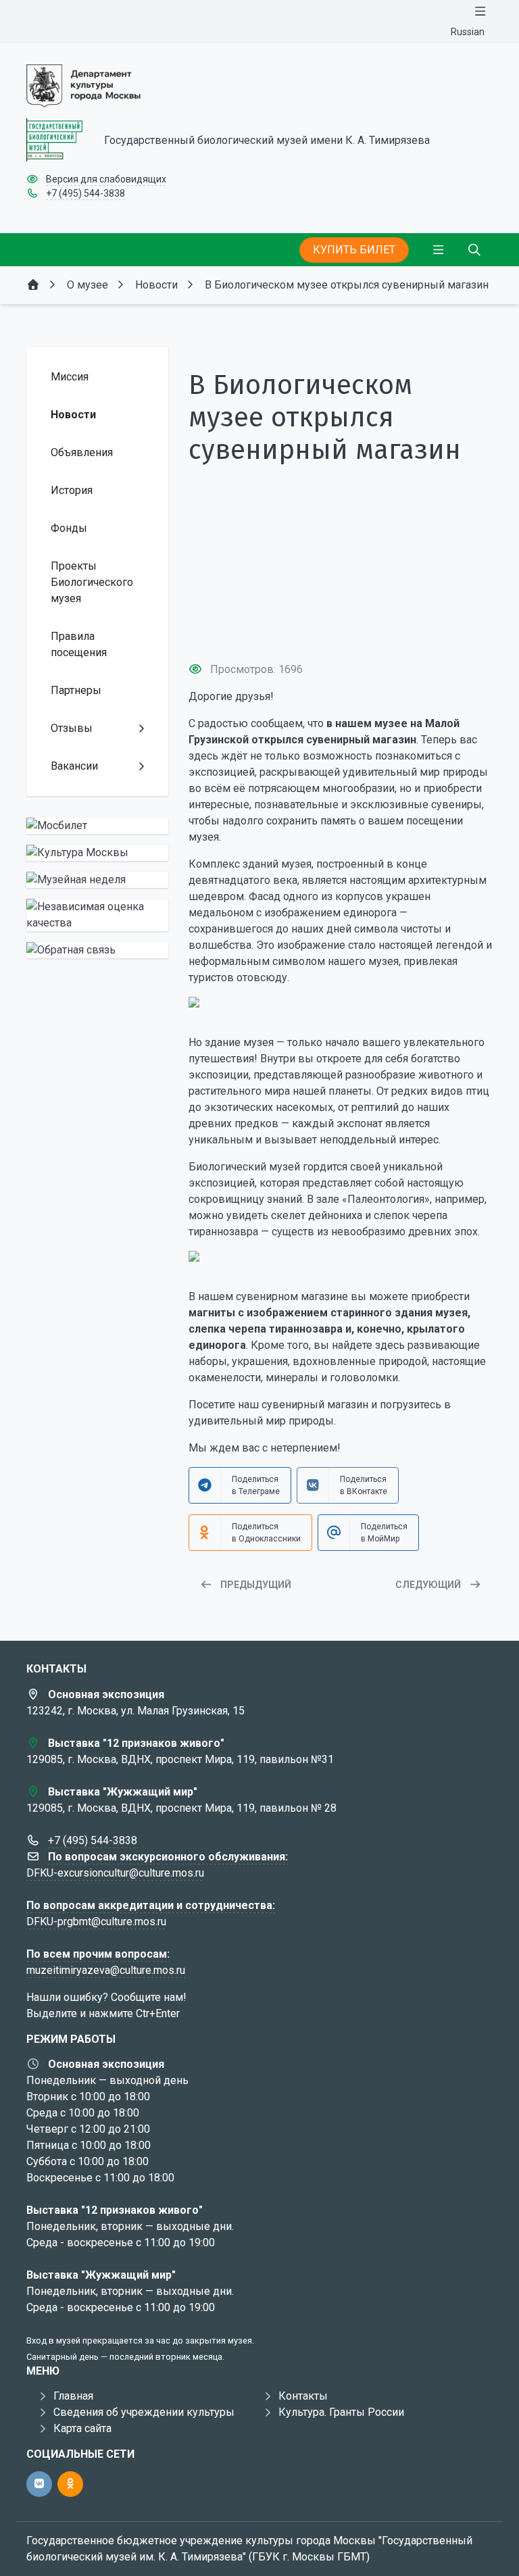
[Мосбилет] (97, 826)
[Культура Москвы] (97, 853)
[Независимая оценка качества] (97, 915)
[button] (341, 626)
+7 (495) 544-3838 (85, 193)
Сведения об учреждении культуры (144, 2412)
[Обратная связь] (97, 950)
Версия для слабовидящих (106, 179)
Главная (73, 2396)
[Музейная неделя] (97, 880)
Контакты (303, 2396)
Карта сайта (82, 2428)
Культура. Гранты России (341, 2412)
